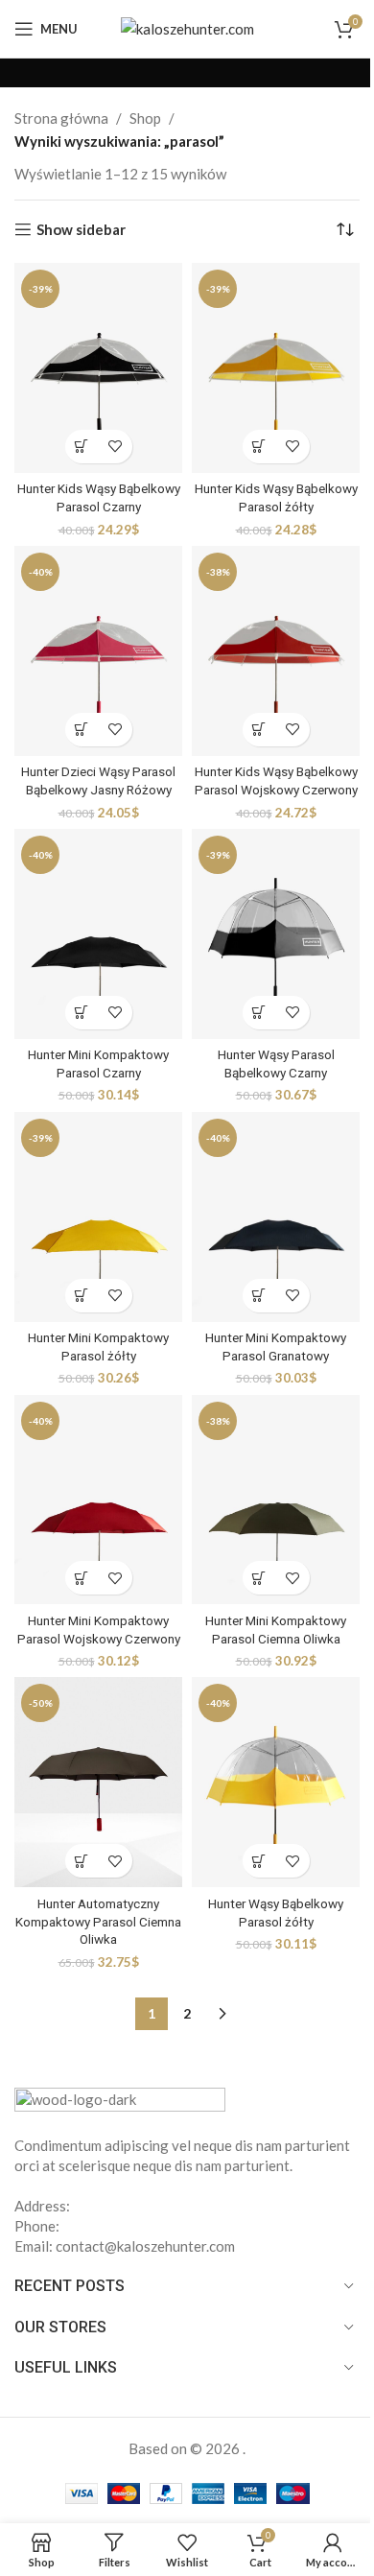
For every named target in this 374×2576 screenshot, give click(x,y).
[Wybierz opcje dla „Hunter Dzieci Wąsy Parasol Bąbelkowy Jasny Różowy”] (82, 730)
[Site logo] (187, 27)
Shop (145, 118)
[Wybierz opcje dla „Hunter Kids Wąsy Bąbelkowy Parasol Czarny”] (82, 447)
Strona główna (61, 118)
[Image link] (120, 2100)
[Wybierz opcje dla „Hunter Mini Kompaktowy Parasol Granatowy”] (259, 1296)
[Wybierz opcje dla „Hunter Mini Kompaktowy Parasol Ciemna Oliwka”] (259, 1578)
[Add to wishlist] (116, 447)
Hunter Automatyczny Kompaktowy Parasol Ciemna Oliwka (98, 1922)
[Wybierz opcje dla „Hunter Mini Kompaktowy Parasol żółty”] (82, 1296)
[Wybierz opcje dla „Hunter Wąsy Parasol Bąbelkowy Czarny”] (259, 1013)
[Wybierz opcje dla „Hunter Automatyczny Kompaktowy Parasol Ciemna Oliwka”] (82, 1861)
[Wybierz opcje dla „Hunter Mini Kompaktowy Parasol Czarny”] (82, 1013)
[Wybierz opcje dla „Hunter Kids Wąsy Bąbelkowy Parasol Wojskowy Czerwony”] (259, 730)
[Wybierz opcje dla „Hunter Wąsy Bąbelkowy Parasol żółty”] (259, 1861)
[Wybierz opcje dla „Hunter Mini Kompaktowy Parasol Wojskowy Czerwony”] (82, 1578)
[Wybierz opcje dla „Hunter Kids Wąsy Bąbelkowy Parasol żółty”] (259, 447)
